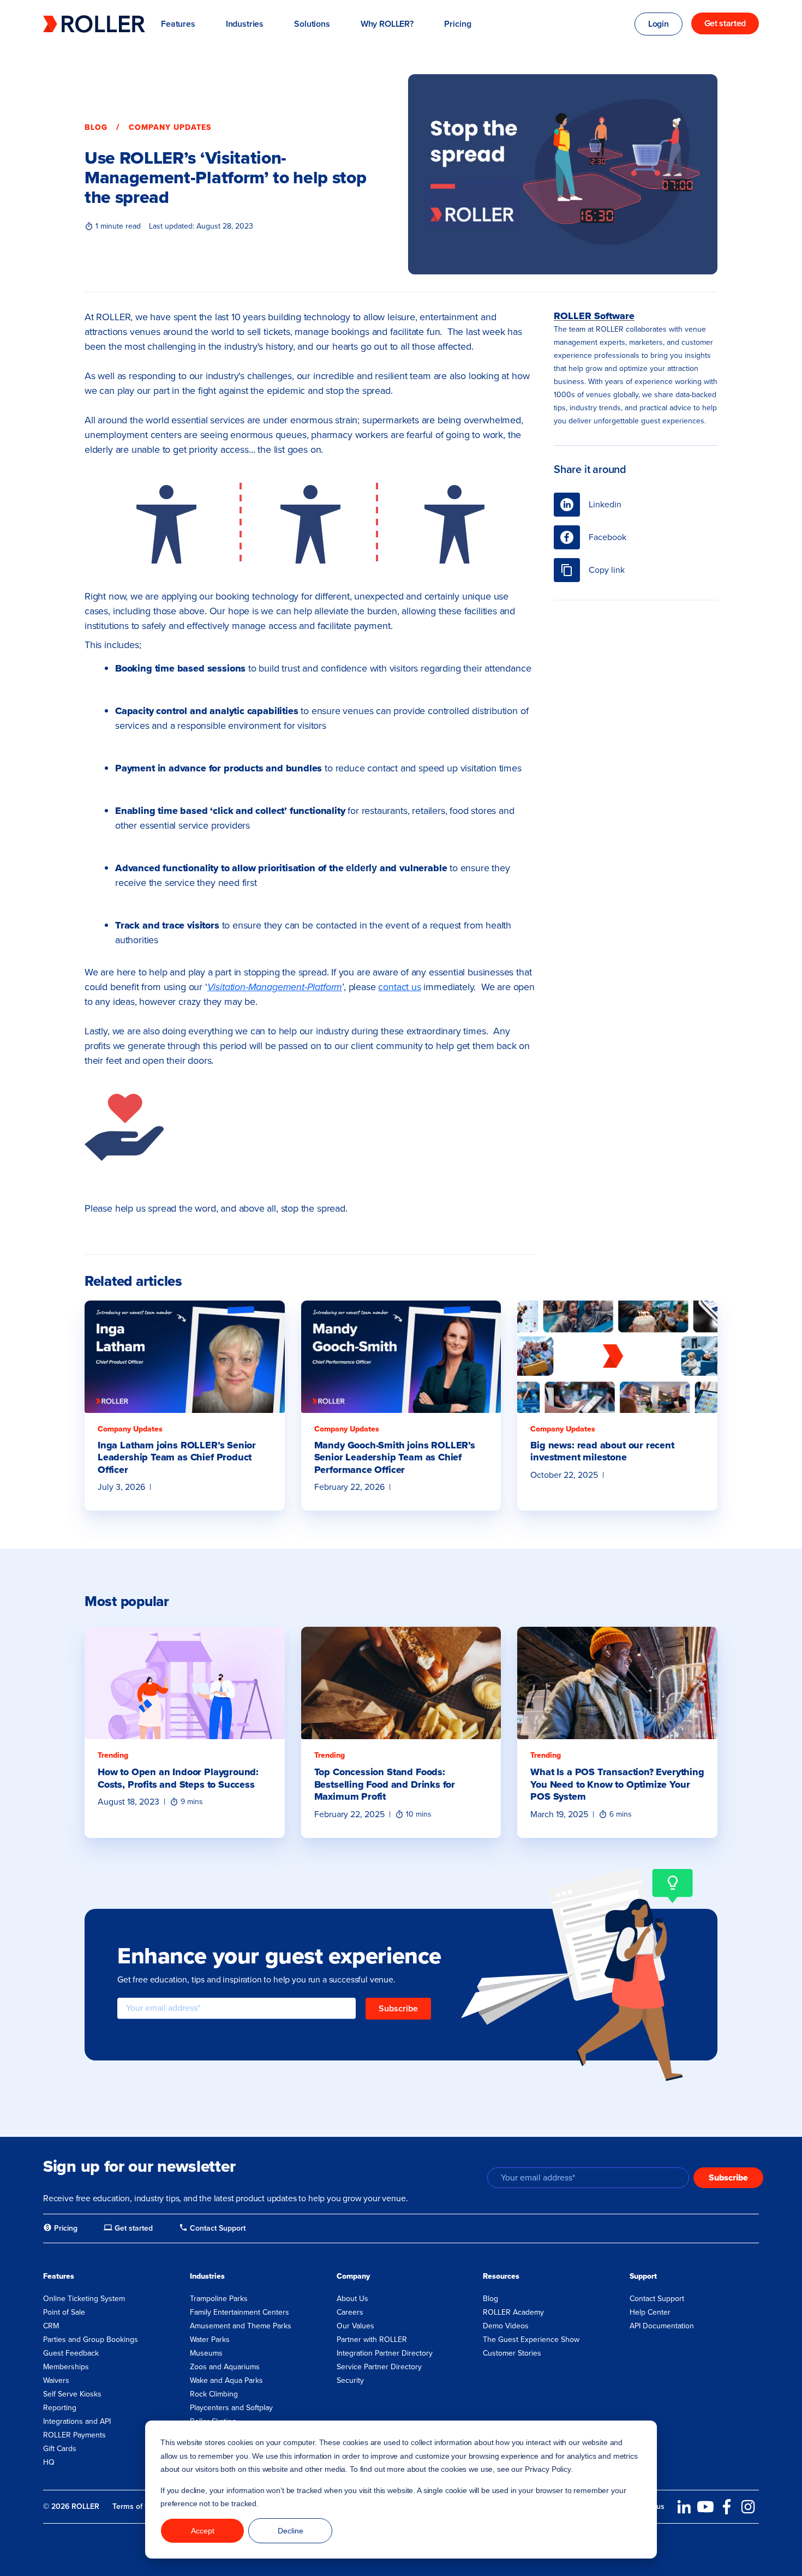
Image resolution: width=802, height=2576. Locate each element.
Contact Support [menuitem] (657, 2299)
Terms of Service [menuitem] (141, 2506)
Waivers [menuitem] (56, 2380)
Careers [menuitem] (350, 2312)
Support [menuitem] (643, 2276)
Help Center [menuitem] (650, 2312)
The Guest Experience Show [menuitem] (531, 2340)
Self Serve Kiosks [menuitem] (72, 2394)
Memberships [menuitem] (66, 2367)
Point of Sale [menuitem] (64, 2312)
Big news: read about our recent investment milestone (602, 1451)
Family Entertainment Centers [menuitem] (240, 2312)
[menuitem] (60, 2228)
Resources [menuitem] (501, 2276)
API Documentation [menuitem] (662, 2326)
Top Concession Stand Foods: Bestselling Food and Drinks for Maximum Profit (385, 1784)
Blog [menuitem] (490, 2299)
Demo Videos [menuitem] (506, 2326)
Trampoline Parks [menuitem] (219, 2299)
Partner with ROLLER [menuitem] (372, 2340)
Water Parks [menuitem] (210, 2340)
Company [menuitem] (353, 2276)
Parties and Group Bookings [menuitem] (91, 2340)
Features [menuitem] (59, 2276)
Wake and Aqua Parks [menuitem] (226, 2380)
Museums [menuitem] (206, 2353)
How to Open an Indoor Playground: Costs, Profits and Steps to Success (178, 1778)
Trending (113, 1755)
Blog (96, 127)
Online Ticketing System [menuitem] (84, 2299)
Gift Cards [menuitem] (60, 2449)
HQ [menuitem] (49, 2462)
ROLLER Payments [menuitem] (74, 2435)
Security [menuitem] (350, 2380)
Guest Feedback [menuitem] (71, 2353)
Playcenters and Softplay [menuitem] (231, 2408)
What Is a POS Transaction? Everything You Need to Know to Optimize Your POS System (617, 1784)
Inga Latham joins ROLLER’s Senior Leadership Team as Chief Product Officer (177, 1457)
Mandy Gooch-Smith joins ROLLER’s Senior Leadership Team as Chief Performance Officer (395, 1457)
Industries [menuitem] (207, 2276)
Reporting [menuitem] (60, 2408)
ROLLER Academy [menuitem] (513, 2312)
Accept (203, 2531)
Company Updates (170, 127)
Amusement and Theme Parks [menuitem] (241, 2326)
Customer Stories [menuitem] (512, 2353)
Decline (291, 2531)
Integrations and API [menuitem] (77, 2421)
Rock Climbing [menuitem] (214, 2394)
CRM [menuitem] (51, 2326)
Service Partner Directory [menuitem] (379, 2367)
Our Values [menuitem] (355, 2326)
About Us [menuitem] (352, 2299)
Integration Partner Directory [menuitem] (385, 2353)
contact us (399, 987)
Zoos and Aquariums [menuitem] (225, 2367)
